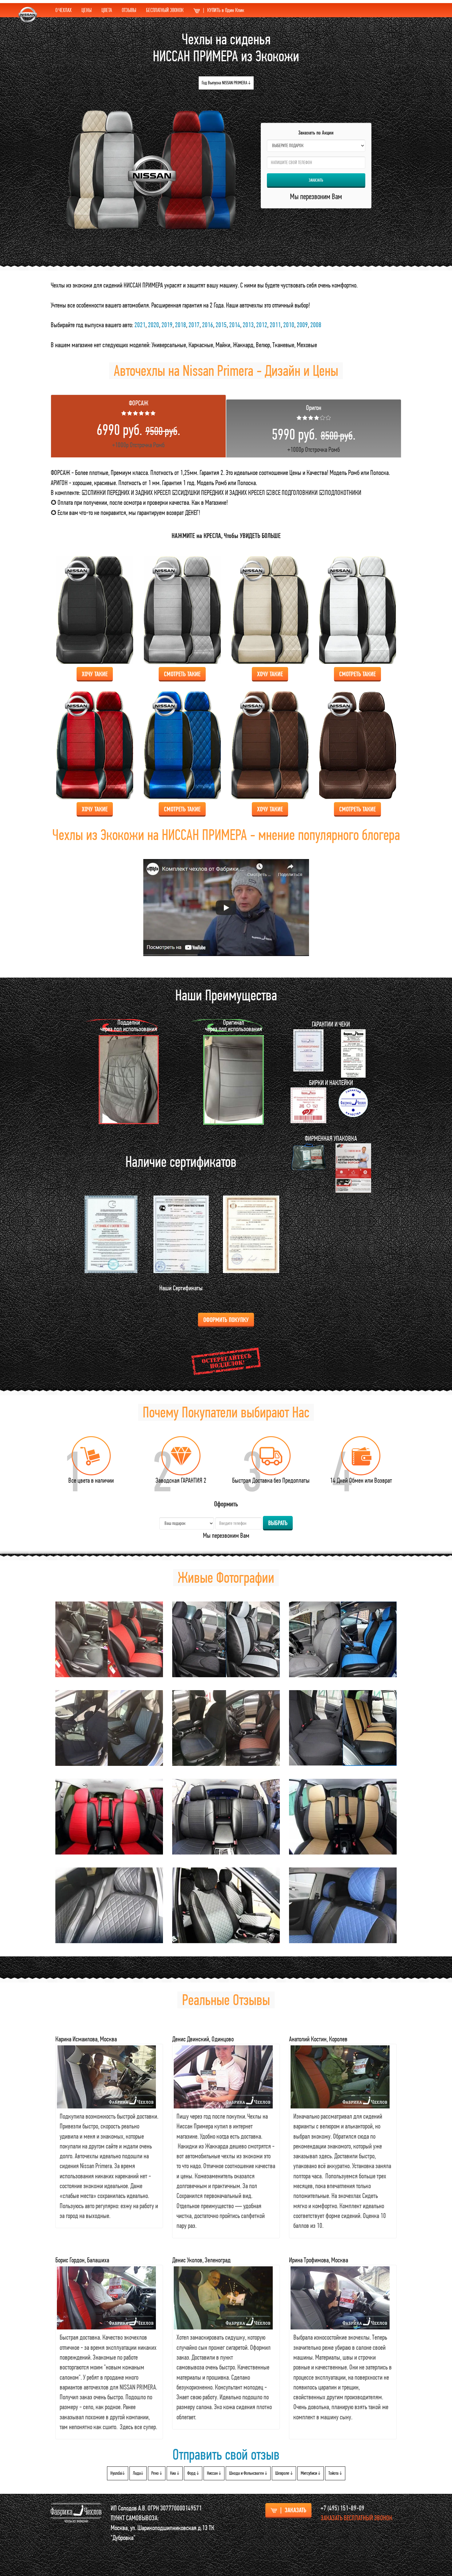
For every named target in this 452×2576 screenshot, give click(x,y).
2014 (235, 325)
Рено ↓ (157, 2473)
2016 (208, 325)
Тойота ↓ (335, 2473)
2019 (167, 325)
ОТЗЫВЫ (129, 10)
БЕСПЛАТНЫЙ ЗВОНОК (165, 10)
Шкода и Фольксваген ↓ (248, 2473)
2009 (302, 325)
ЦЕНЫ (87, 10)
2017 (194, 325)
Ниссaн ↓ (214, 2473)
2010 (289, 325)
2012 (262, 325)
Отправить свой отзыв (226, 2454)
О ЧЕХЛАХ (63, 10)
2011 (275, 325)
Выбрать (278, 1523)
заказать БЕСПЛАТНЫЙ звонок (357, 2518)
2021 (140, 325)
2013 (248, 325)
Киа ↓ (175, 2473)
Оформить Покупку (226, 1320)
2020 (153, 325)
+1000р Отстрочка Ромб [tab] (139, 424)
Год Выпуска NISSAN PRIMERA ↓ (226, 83)
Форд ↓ (193, 2473)
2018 (180, 325)
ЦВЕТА (107, 10)
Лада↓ (138, 2473)
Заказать (316, 180)
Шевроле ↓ (284, 2473)
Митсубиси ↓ (311, 2473)
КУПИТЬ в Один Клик (224, 10)
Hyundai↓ (118, 2473)
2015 (221, 325)
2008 (316, 325)
